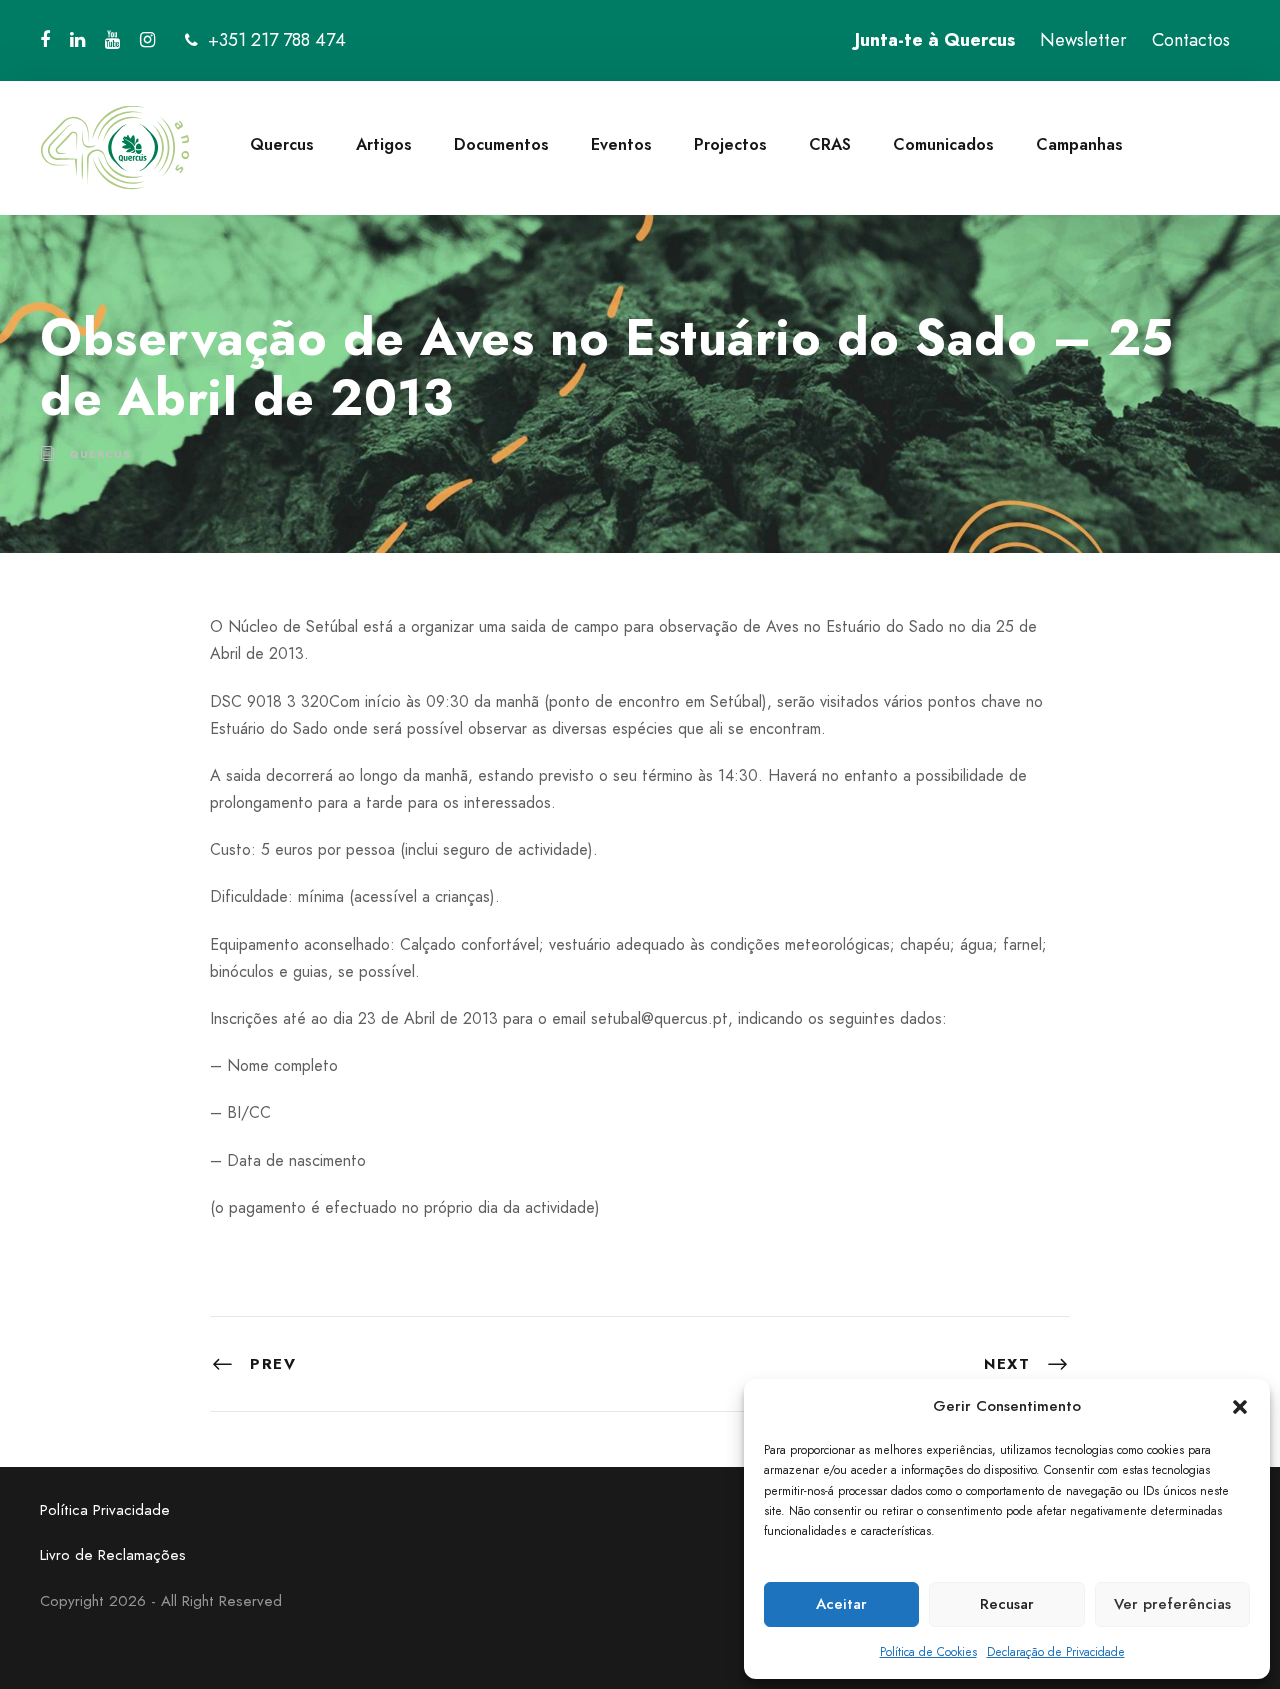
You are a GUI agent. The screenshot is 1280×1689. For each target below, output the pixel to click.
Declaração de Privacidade (1056, 1652)
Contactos (1191, 40)
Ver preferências (1172, 1604)
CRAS (830, 144)
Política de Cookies (928, 1652)
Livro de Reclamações (113, 1555)
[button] (1240, 1407)
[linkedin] (77, 40)
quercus (100, 454)
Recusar (1007, 1604)
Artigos (384, 144)
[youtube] (112, 40)
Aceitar (841, 1604)
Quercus (282, 144)
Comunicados (943, 144)
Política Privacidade (105, 1510)
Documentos (501, 144)
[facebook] (45, 40)
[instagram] (147, 40)
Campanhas (1079, 144)
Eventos (621, 144)
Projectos (730, 144)
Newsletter (1083, 40)
